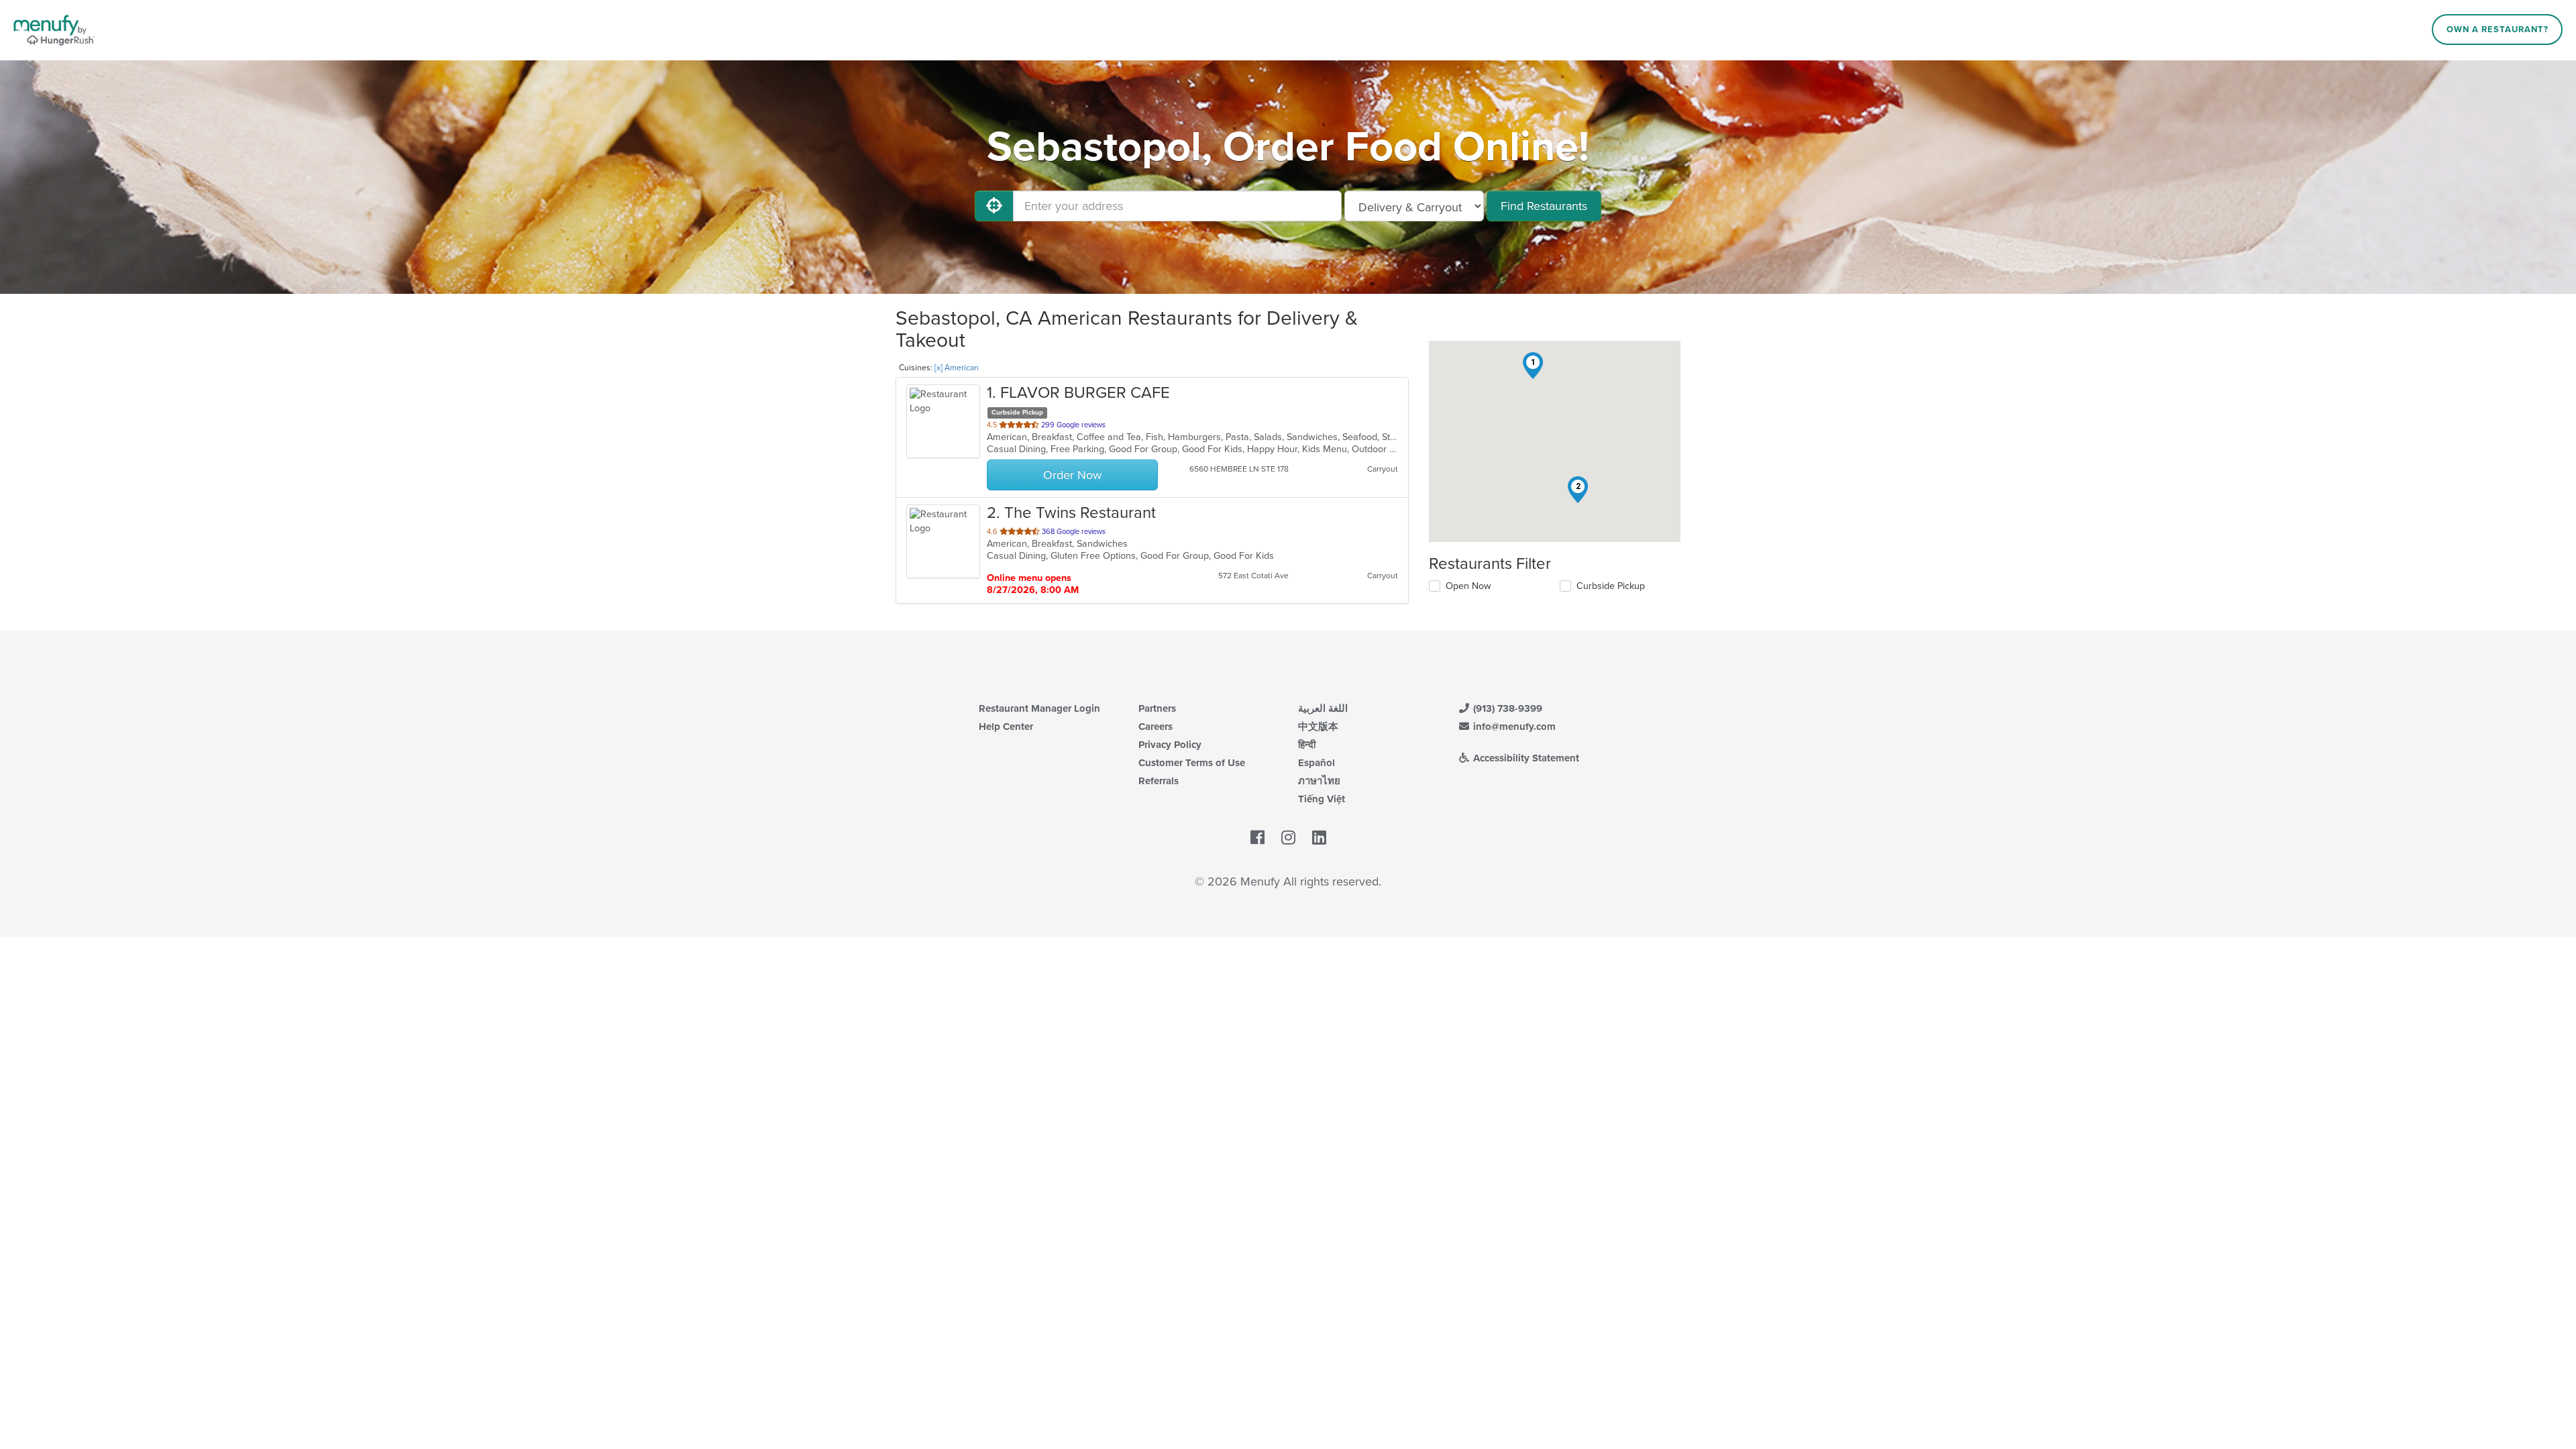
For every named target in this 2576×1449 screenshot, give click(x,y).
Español (1317, 763)
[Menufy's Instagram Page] (1288, 838)
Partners (1157, 708)
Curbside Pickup (1611, 586)
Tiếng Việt (1322, 799)
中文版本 (1318, 727)
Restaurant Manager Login (1039, 708)
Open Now (1468, 586)
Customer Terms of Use (1192, 763)
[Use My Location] (994, 206)
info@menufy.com (1513, 727)
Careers (1156, 727)
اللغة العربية (1323, 708)
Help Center (1006, 727)
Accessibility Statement (1525, 758)
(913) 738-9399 (1506, 708)
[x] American (957, 368)
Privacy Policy (1170, 745)
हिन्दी (1307, 745)
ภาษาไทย (1319, 781)
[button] (1533, 366)
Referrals (1159, 781)
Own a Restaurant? (2498, 30)
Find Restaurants (1544, 206)
